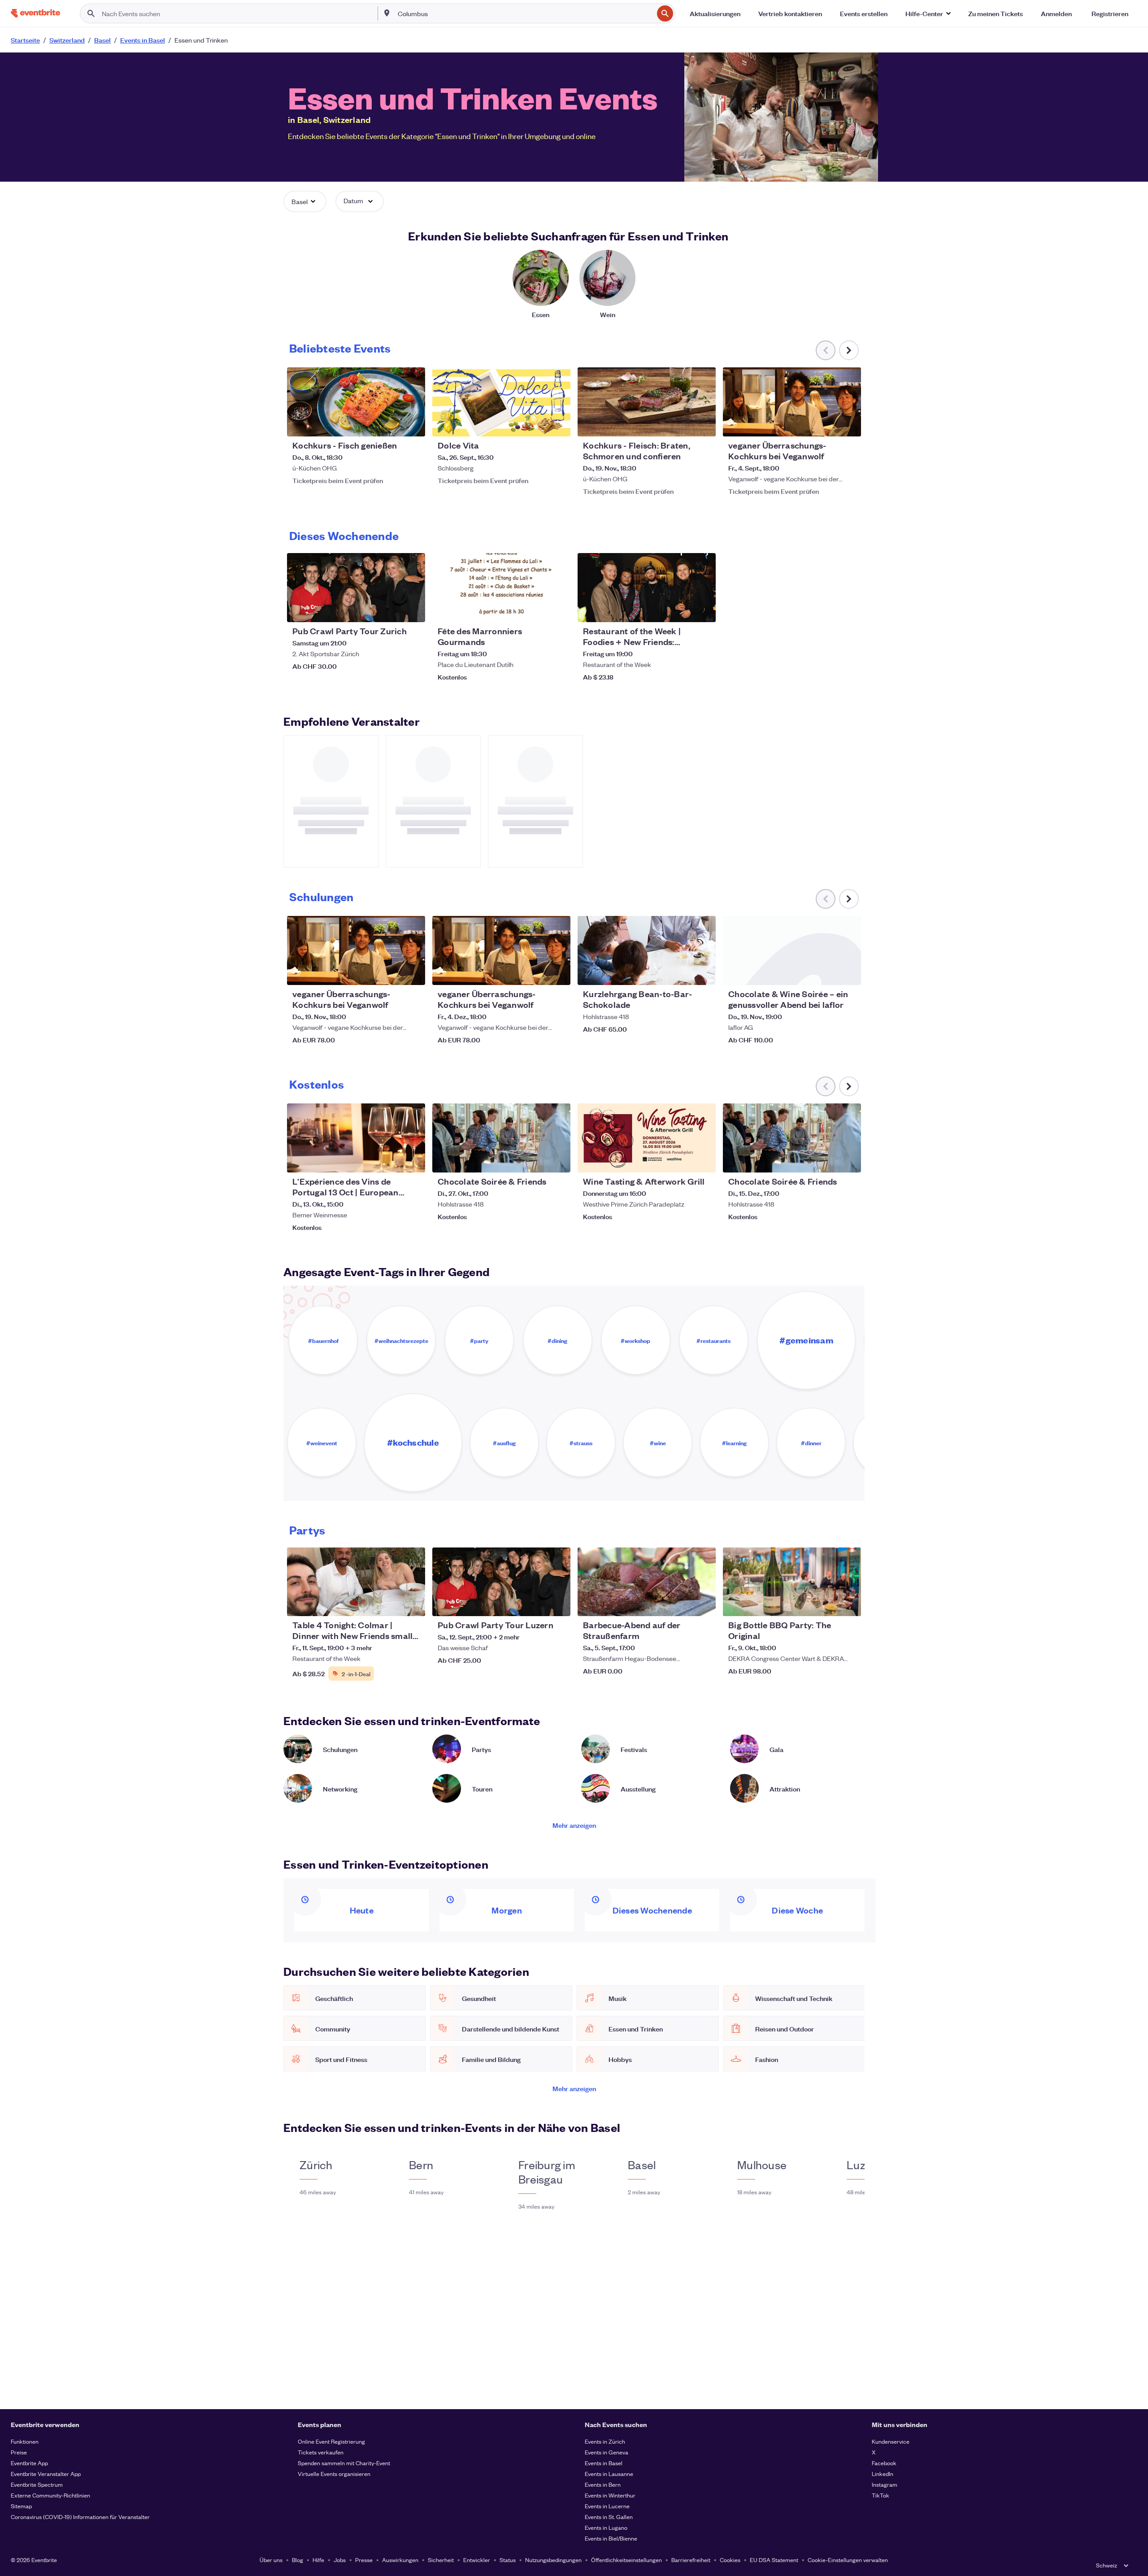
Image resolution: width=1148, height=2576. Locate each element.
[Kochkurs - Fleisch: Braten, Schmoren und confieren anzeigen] (647, 402)
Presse (364, 2560)
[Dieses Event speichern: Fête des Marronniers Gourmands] (536, 610)
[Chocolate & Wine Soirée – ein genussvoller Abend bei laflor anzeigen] (792, 950)
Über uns (271, 2560)
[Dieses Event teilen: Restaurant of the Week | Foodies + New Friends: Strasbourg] (703, 610)
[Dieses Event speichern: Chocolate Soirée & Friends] (536, 1160)
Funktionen (25, 2441)
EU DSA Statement (774, 2560)
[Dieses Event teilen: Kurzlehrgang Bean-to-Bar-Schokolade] (703, 972)
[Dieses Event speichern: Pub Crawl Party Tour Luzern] (536, 1604)
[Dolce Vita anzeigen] (501, 402)
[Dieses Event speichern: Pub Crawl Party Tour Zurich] (391, 610)
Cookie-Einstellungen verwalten (848, 2560)
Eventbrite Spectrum (37, 2484)
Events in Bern (603, 2484)
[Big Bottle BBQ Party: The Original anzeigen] (792, 1582)
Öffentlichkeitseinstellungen (626, 2560)
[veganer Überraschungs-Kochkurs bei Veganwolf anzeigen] (792, 402)
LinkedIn (883, 2474)
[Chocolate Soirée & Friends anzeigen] (501, 1138)
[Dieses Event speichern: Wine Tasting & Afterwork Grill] (682, 1160)
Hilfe (318, 2560)
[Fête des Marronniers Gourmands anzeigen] (501, 588)
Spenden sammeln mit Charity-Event (344, 2463)
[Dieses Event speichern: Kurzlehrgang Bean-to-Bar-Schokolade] (682, 972)
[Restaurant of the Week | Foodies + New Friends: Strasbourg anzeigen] (647, 588)
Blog (298, 2560)
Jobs (340, 2560)
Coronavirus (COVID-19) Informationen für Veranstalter (80, 2517)
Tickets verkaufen (321, 2452)
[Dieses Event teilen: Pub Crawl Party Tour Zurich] (413, 610)
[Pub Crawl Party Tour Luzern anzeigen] (501, 1582)
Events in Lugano (606, 2527)
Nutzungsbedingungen (553, 2560)
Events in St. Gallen (609, 2517)
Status (508, 2560)
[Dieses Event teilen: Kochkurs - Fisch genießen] (413, 424)
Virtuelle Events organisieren (334, 2474)
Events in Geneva (607, 2452)
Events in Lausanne (609, 2474)
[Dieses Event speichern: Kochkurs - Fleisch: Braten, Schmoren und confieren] (682, 424)
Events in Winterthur (610, 2495)
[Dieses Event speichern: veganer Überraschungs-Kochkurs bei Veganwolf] (827, 424)
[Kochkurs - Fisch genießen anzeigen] (356, 402)
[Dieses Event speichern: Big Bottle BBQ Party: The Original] (827, 1604)
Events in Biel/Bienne (611, 2538)
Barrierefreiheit (691, 2560)
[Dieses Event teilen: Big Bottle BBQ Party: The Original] (848, 1604)
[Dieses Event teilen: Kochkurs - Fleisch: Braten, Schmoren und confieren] (703, 424)
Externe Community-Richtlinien (50, 2495)
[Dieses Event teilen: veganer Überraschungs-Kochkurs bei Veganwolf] (848, 424)
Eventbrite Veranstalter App (46, 2474)
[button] (928, 13)
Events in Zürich (605, 2441)
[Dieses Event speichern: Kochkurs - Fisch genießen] (391, 424)
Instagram (885, 2484)
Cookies (730, 2560)
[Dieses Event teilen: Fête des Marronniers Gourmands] (558, 610)
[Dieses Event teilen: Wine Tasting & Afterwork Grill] (703, 1160)
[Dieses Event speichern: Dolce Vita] (536, 424)
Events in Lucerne (607, 2506)
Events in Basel (604, 2463)
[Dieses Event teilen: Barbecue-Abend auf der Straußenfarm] (703, 1604)
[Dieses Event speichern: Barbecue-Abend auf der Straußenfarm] (682, 1604)
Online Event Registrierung (331, 2441)
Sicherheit (441, 2560)
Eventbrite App (29, 2463)
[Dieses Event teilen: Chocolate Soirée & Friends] (558, 1160)
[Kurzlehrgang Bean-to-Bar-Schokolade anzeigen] (647, 950)
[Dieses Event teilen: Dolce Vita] (558, 424)
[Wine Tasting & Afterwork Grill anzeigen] (647, 1138)
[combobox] (525, 13)
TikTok (881, 2495)
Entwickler (477, 2560)
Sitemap (21, 2506)
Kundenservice (891, 2441)
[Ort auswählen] (387, 13)
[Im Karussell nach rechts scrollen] (849, 350)
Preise (19, 2452)
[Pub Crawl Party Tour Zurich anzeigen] (356, 588)
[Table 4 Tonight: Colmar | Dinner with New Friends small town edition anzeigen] (356, 1582)
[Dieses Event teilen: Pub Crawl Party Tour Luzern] (558, 1604)
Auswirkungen (400, 2560)
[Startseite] (35, 13)
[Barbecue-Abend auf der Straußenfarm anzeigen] (647, 1582)
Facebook (884, 2463)
